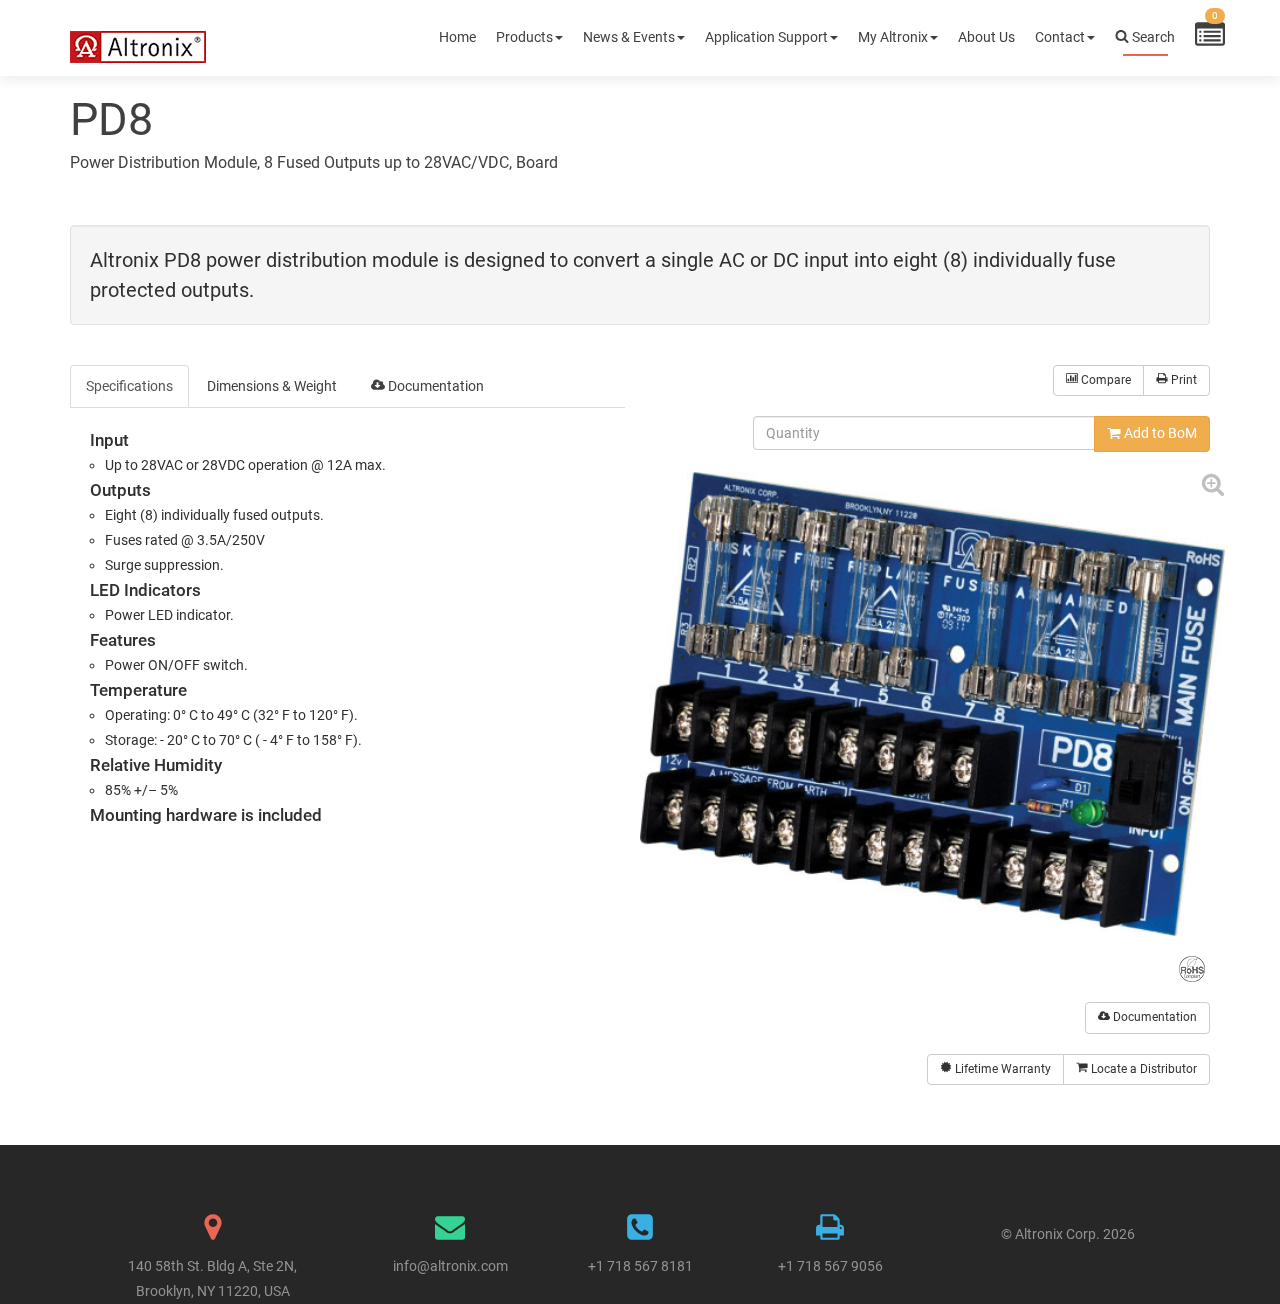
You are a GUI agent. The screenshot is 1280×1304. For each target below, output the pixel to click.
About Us (986, 37)
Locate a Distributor (1142, 1069)
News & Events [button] (629, 37)
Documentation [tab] (434, 386)
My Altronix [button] (893, 37)
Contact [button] (1060, 37)
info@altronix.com (450, 1266)
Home (457, 37)
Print (1182, 380)
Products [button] (524, 37)
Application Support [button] (766, 37)
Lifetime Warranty (1001, 1069)
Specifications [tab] (129, 386)
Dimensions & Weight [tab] (272, 386)
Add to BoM (1159, 433)
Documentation (1153, 1017)
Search (1152, 37)
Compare (1104, 380)
